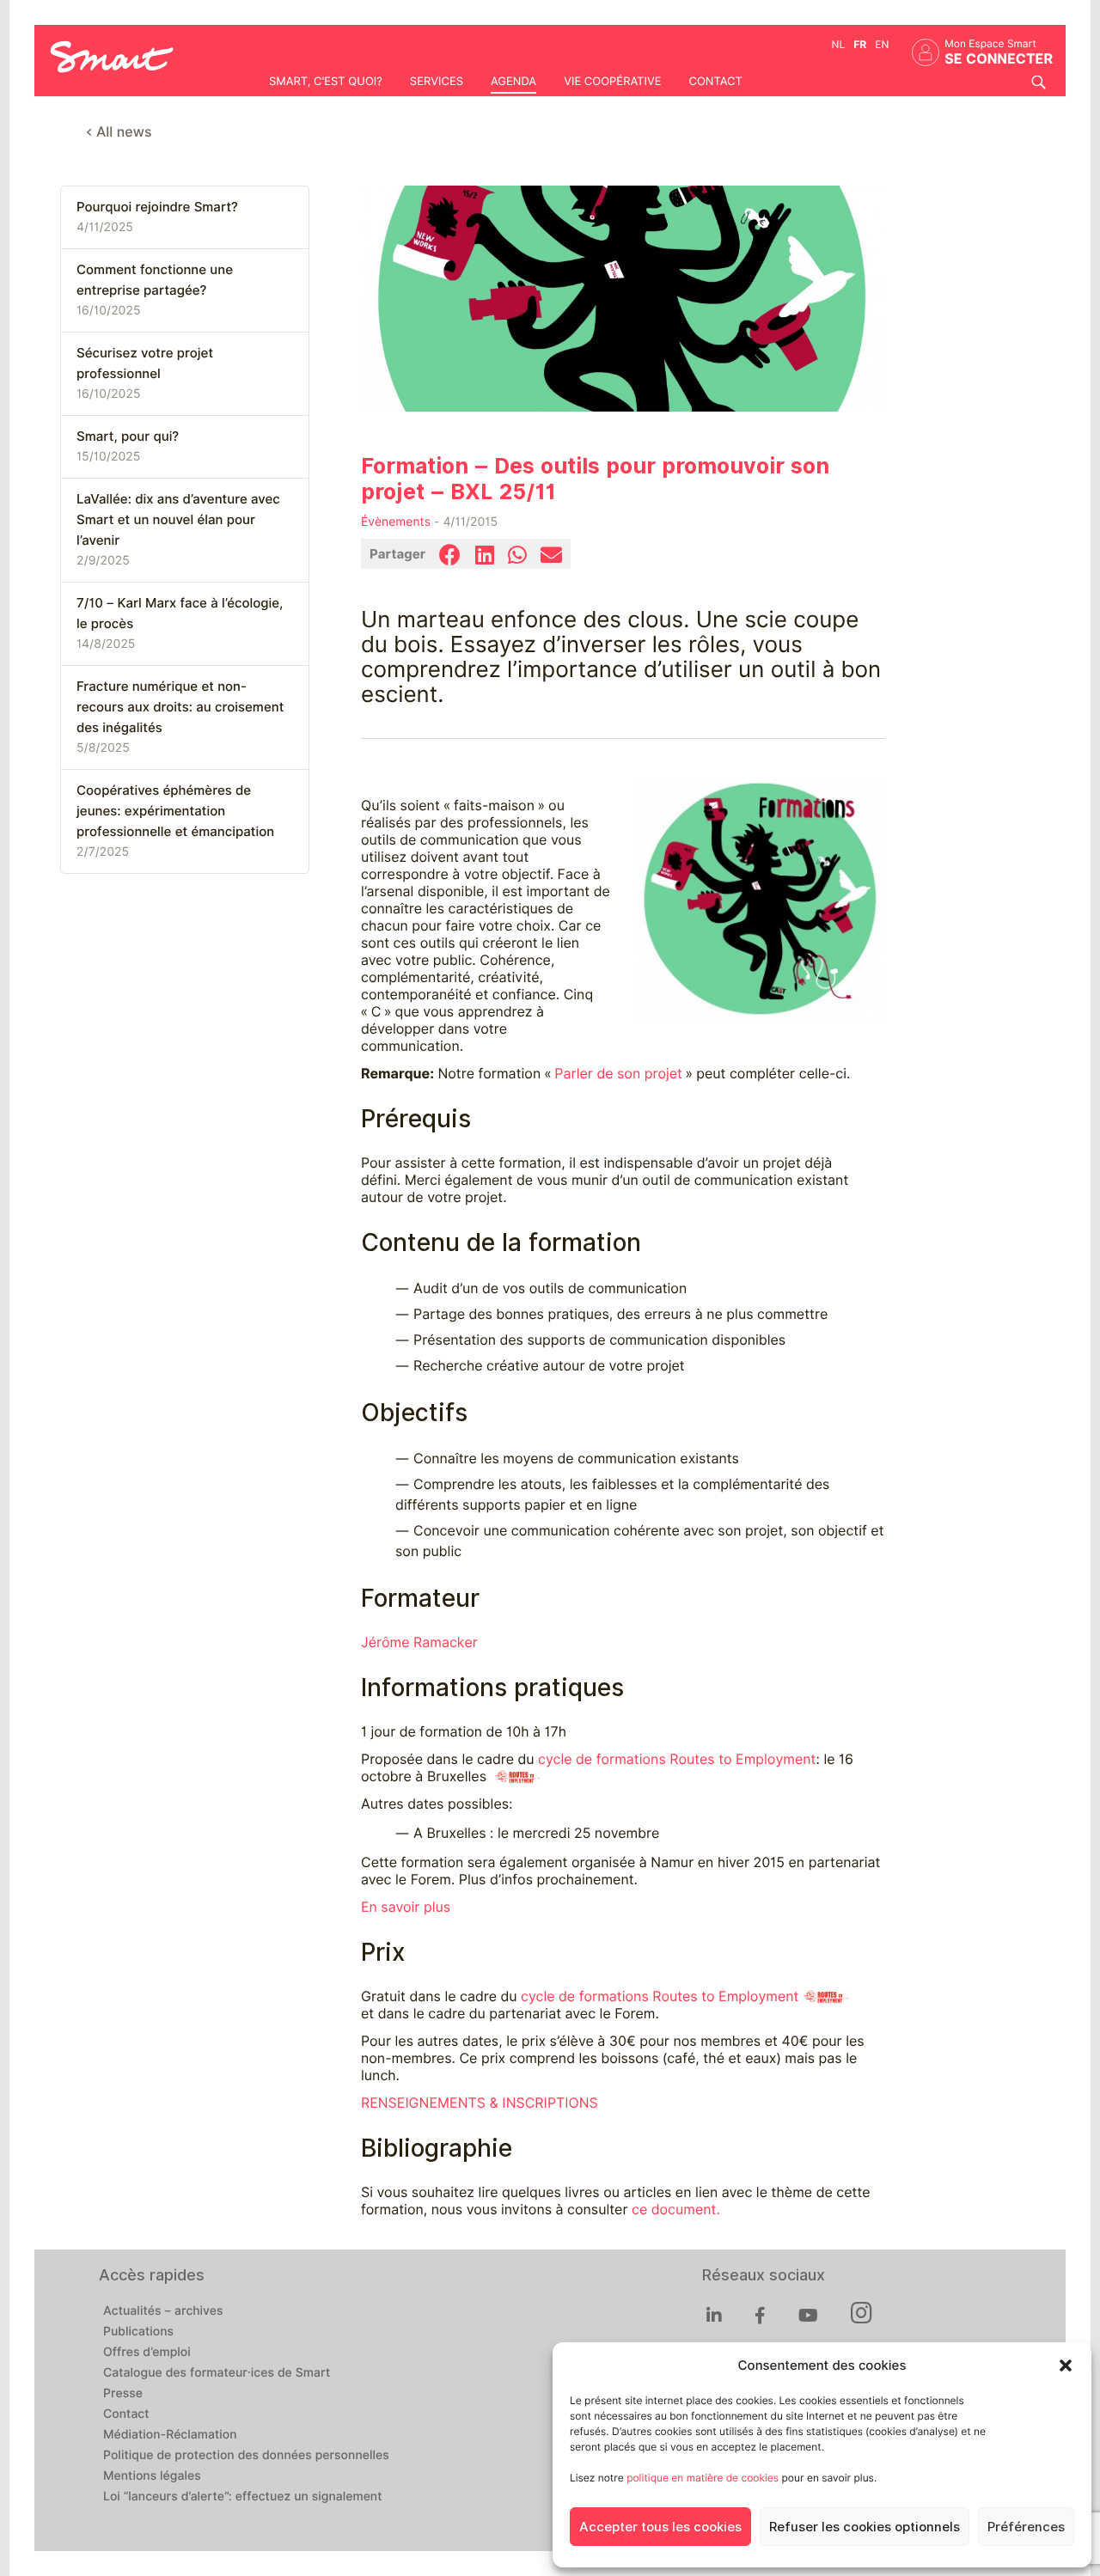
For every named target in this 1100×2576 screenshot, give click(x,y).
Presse (123, 2394)
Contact (715, 82)
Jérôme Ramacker (419, 1642)
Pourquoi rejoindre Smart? (157, 207)
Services (437, 82)
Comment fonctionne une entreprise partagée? (155, 280)
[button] (1066, 2365)
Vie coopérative (612, 82)
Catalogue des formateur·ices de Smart (217, 2373)
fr (860, 44)
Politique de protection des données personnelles (246, 2456)
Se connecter (999, 59)
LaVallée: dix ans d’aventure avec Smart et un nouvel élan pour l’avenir (178, 520)
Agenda (513, 82)
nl (839, 44)
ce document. (676, 2210)
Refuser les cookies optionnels (865, 2527)
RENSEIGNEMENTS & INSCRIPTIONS (480, 2103)
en (882, 44)
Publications (138, 2332)
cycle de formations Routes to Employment (677, 1759)
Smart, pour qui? (128, 436)
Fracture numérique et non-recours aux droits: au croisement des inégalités (180, 707)
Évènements (396, 522)
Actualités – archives (163, 2311)
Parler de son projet (618, 1074)
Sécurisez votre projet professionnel (145, 363)
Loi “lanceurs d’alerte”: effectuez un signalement (243, 2497)
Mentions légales (152, 2476)
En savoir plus (406, 1907)
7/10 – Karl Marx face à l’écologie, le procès (180, 613)
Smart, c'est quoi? (326, 82)
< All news (119, 132)
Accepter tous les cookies (660, 2527)
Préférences (1026, 2527)
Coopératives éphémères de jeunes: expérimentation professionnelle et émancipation (175, 811)
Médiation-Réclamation (170, 2435)
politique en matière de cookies (703, 2478)
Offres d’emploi (147, 2353)
